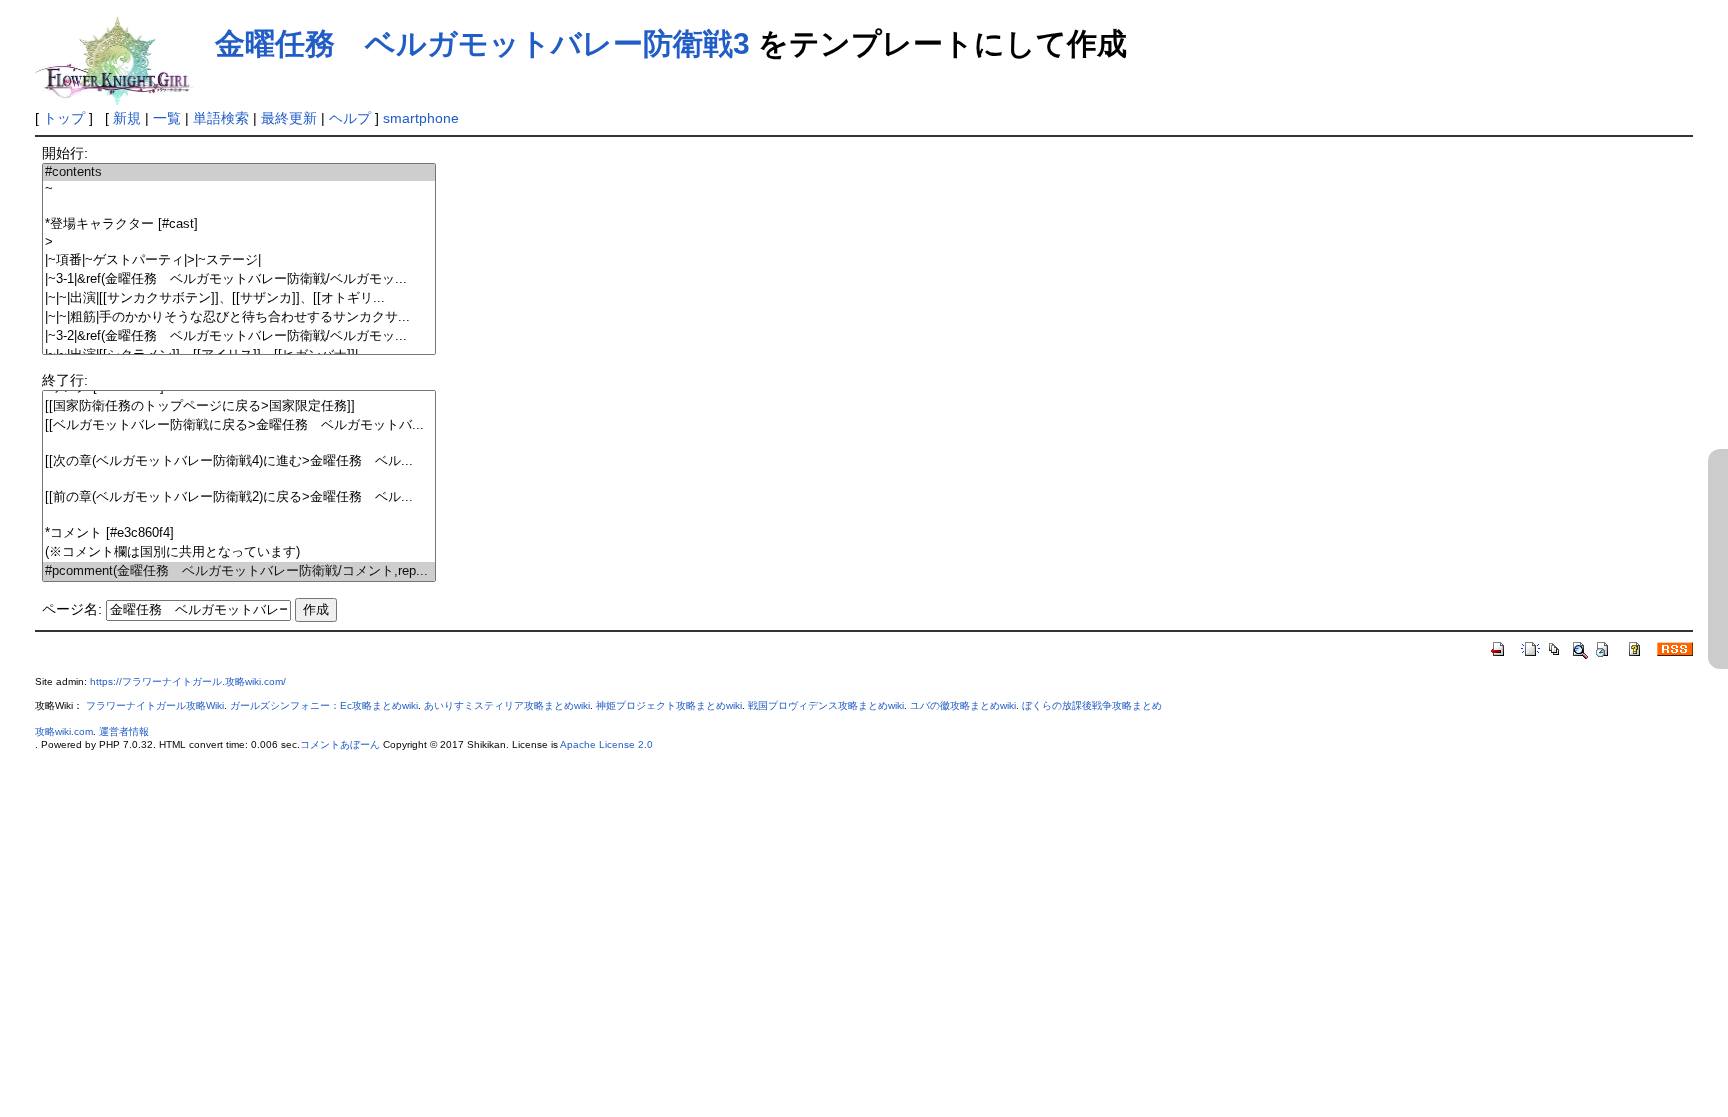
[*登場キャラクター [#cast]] (239, 224)
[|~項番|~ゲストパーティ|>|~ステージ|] (239, 260)
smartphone (421, 118)
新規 (127, 118)
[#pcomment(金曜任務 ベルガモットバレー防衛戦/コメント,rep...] (239, 571)
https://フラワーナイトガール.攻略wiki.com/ (188, 681)
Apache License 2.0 (606, 744)
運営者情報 (124, 731)
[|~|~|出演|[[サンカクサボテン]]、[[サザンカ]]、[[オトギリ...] (239, 298)
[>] (239, 242)
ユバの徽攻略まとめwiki (963, 705)
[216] (239, 443)
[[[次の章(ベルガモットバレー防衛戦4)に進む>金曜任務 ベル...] (239, 461)
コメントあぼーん (340, 744)
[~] (239, 189)
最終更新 (289, 118)
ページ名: (72, 609)
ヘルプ (350, 118)
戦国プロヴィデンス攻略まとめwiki (826, 705)
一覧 (167, 118)
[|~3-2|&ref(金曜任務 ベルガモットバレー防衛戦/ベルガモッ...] (239, 336)
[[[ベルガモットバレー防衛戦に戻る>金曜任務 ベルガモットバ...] (239, 425)
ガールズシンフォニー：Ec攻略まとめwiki (324, 705)
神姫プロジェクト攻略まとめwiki (669, 705)
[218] (239, 479)
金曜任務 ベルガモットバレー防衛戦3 (482, 43)
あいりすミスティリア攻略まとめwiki (507, 705)
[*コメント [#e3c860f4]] (239, 533)
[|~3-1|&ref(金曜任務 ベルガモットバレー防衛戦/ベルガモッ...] (239, 279)
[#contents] (239, 172)
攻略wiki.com (64, 731)
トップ (64, 118)
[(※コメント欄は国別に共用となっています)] (239, 552)
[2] (239, 206)
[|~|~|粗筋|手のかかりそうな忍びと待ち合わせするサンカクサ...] (239, 317)
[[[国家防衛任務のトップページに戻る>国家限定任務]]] (239, 406)
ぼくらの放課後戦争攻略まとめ (1092, 705)
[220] (239, 515)
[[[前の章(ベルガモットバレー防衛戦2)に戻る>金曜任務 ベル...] (239, 497)
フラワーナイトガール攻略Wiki (155, 705)
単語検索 (221, 118)
